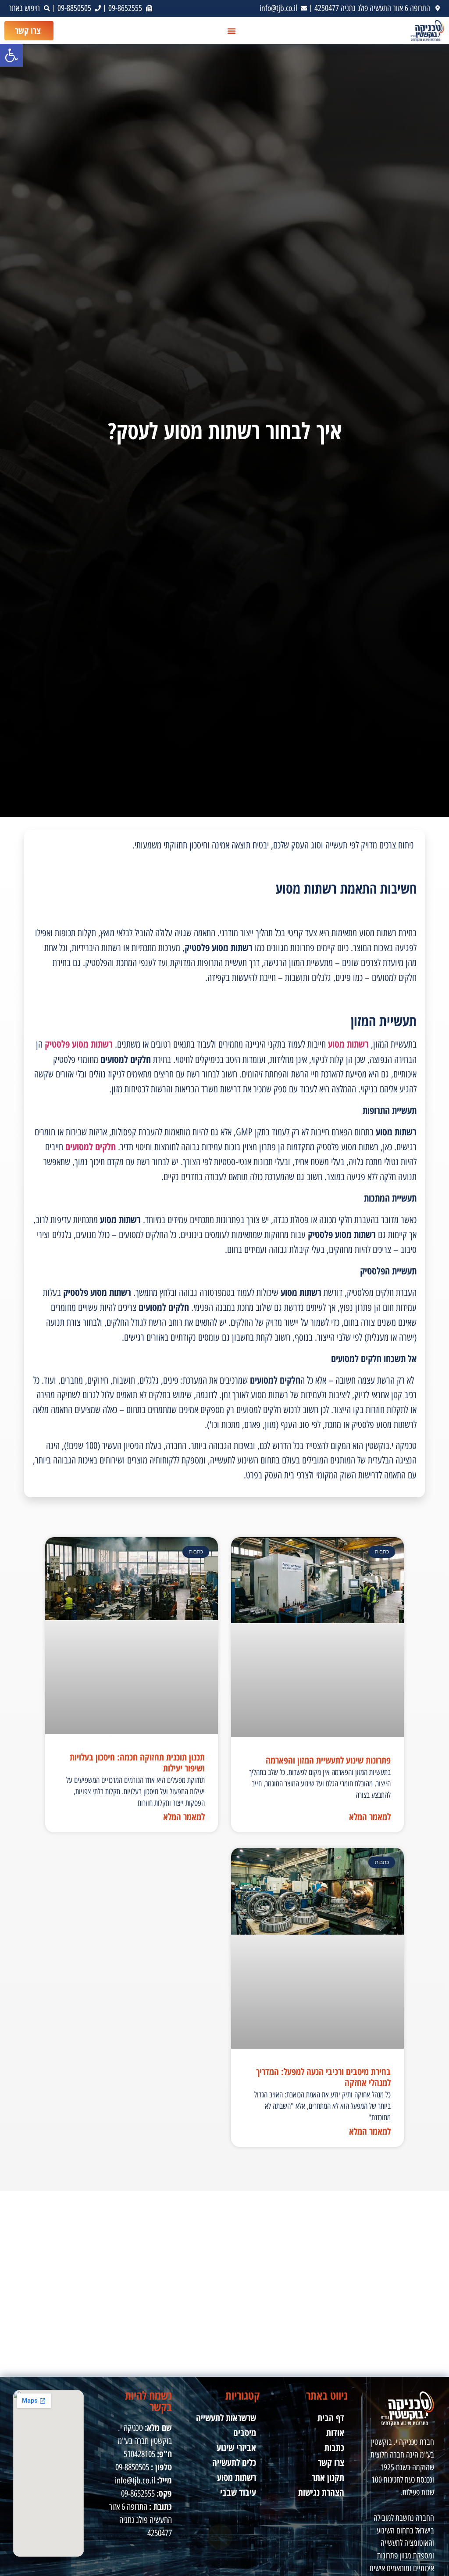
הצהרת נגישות (321, 2492)
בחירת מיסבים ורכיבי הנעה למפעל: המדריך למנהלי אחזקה (323, 2077)
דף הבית (331, 2418)
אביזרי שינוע (236, 2447)
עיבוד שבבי (238, 2492)
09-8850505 (132, 2467)
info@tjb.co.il (135, 2480)
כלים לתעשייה (234, 2462)
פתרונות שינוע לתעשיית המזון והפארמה (328, 1760)
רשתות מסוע (237, 2477)
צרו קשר (331, 2462)
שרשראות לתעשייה (226, 2418)
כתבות (334, 2447)
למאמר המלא (370, 1817)
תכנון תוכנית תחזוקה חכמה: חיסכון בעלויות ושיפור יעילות (137, 1762)
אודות (335, 2433)
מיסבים (245, 2433)
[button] (11, 55)
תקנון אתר (328, 2477)
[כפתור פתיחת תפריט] (232, 31)
